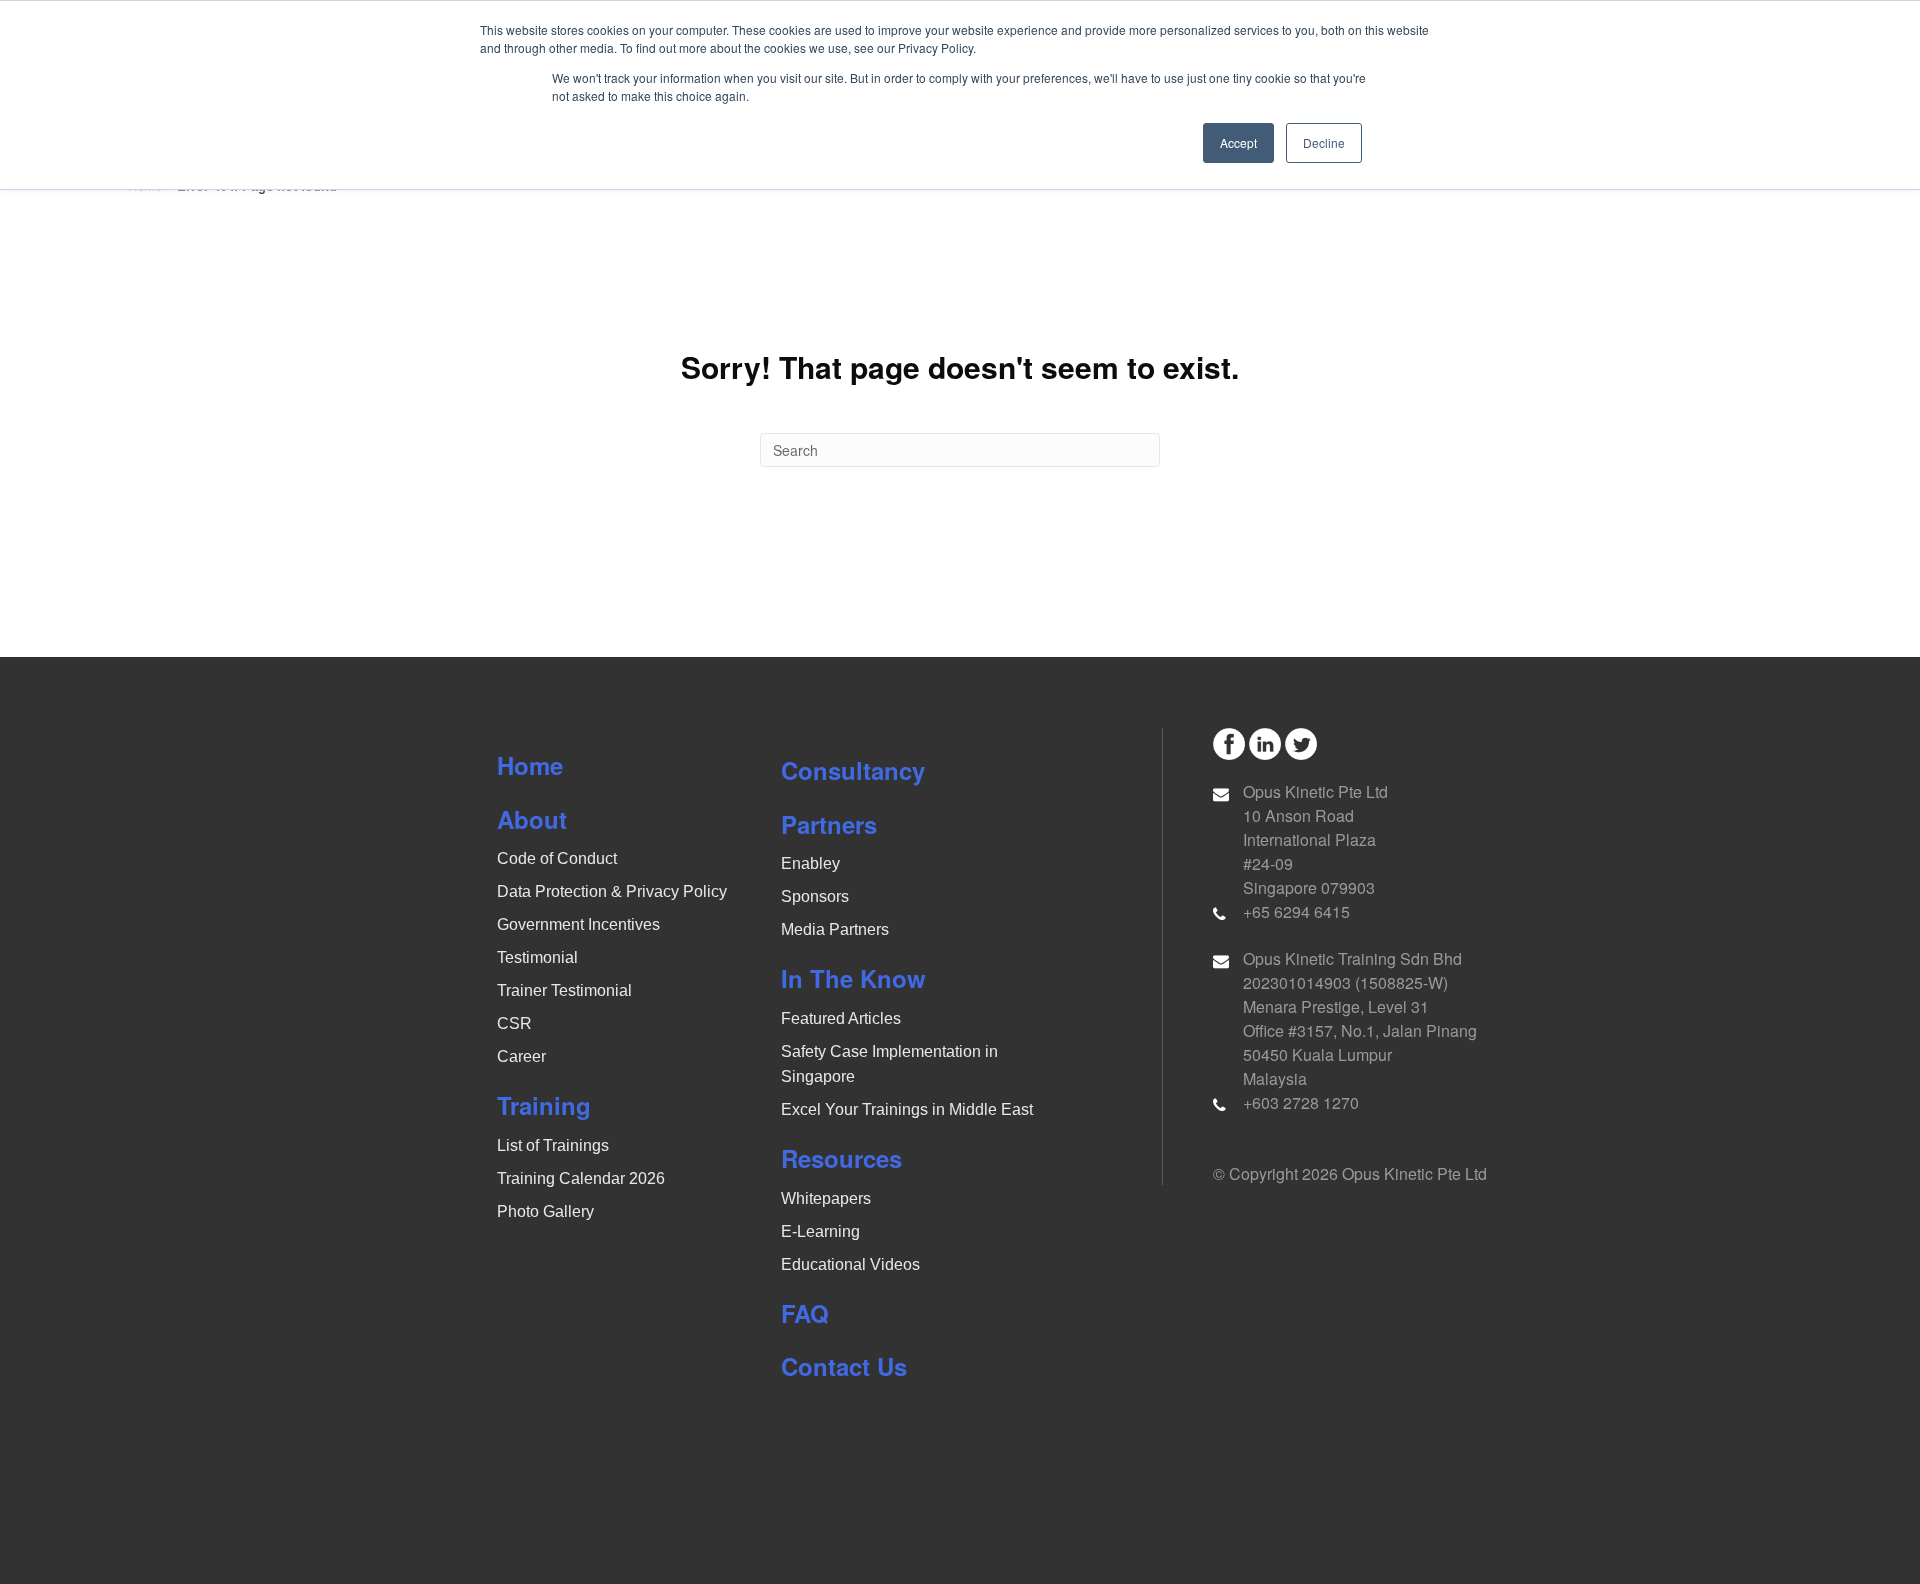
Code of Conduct (557, 858)
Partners (829, 824)
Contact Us (844, 1366)
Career (521, 1056)
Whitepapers (826, 1198)
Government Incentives (578, 924)
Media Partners (835, 929)
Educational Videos (850, 1264)
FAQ (805, 1313)
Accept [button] (1238, 142)
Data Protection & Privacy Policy (612, 891)
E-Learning (820, 1231)
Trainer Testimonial (564, 990)
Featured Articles (841, 1018)
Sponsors (815, 896)
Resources (841, 1158)
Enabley (810, 863)
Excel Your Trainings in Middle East (907, 1109)
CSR (514, 1023)
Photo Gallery (545, 1211)
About (532, 819)
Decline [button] (1324, 142)
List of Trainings (553, 1145)
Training (544, 1105)
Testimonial (537, 957)
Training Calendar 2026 (581, 1178)
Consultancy (853, 770)
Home (530, 765)
